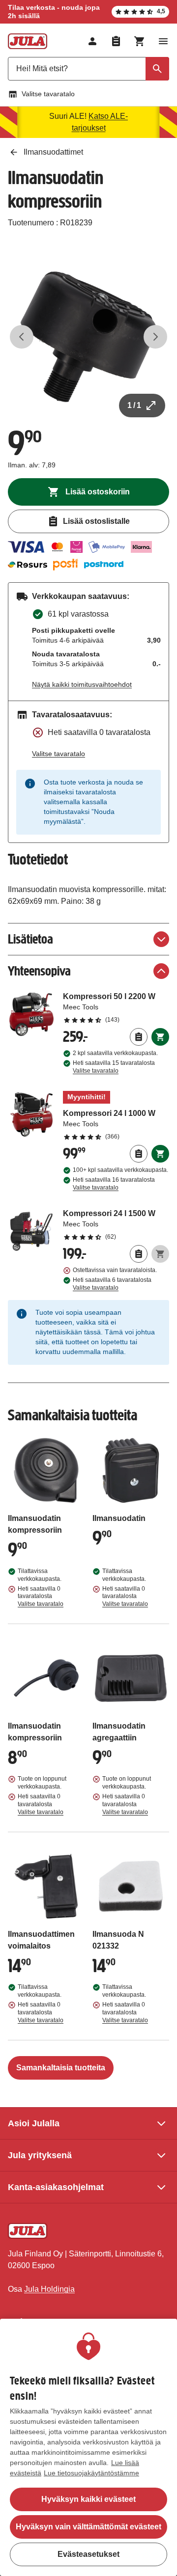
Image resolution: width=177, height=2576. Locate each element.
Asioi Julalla (34, 2123)
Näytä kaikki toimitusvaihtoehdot (82, 684)
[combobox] (88, 69)
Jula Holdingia (49, 2289)
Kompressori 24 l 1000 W (116, 1116)
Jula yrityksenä (40, 2155)
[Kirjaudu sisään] (92, 41)
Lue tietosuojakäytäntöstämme (91, 2473)
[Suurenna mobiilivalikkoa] (163, 41)
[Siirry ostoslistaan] (116, 41)
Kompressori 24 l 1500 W (116, 1224)
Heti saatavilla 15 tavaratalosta (114, 1067)
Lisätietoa (30, 939)
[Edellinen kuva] (22, 337)
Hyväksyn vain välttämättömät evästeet (88, 2527)
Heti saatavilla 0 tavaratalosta (41, 1597)
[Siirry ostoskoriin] (140, 41)
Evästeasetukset (88, 2554)
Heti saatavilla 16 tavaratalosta (114, 1184)
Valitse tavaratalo (48, 94)
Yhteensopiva (39, 971)
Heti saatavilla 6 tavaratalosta (112, 1284)
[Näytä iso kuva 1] (88, 337)
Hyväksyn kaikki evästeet (88, 2499)
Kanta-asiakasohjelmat (56, 2187)
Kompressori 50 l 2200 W (116, 1007)
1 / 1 (134, 405)
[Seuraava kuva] (155, 337)
